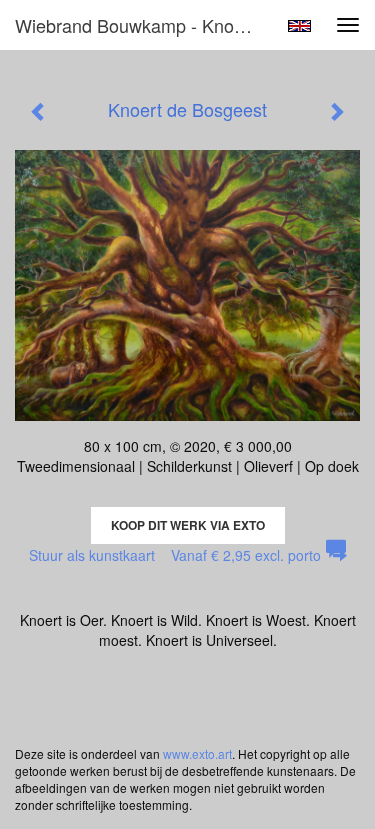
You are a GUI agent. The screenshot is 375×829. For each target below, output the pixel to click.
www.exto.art (197, 753)
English (299, 26)
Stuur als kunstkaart (175, 555)
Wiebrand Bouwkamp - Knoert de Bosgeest (143, 25)
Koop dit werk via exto (188, 525)
